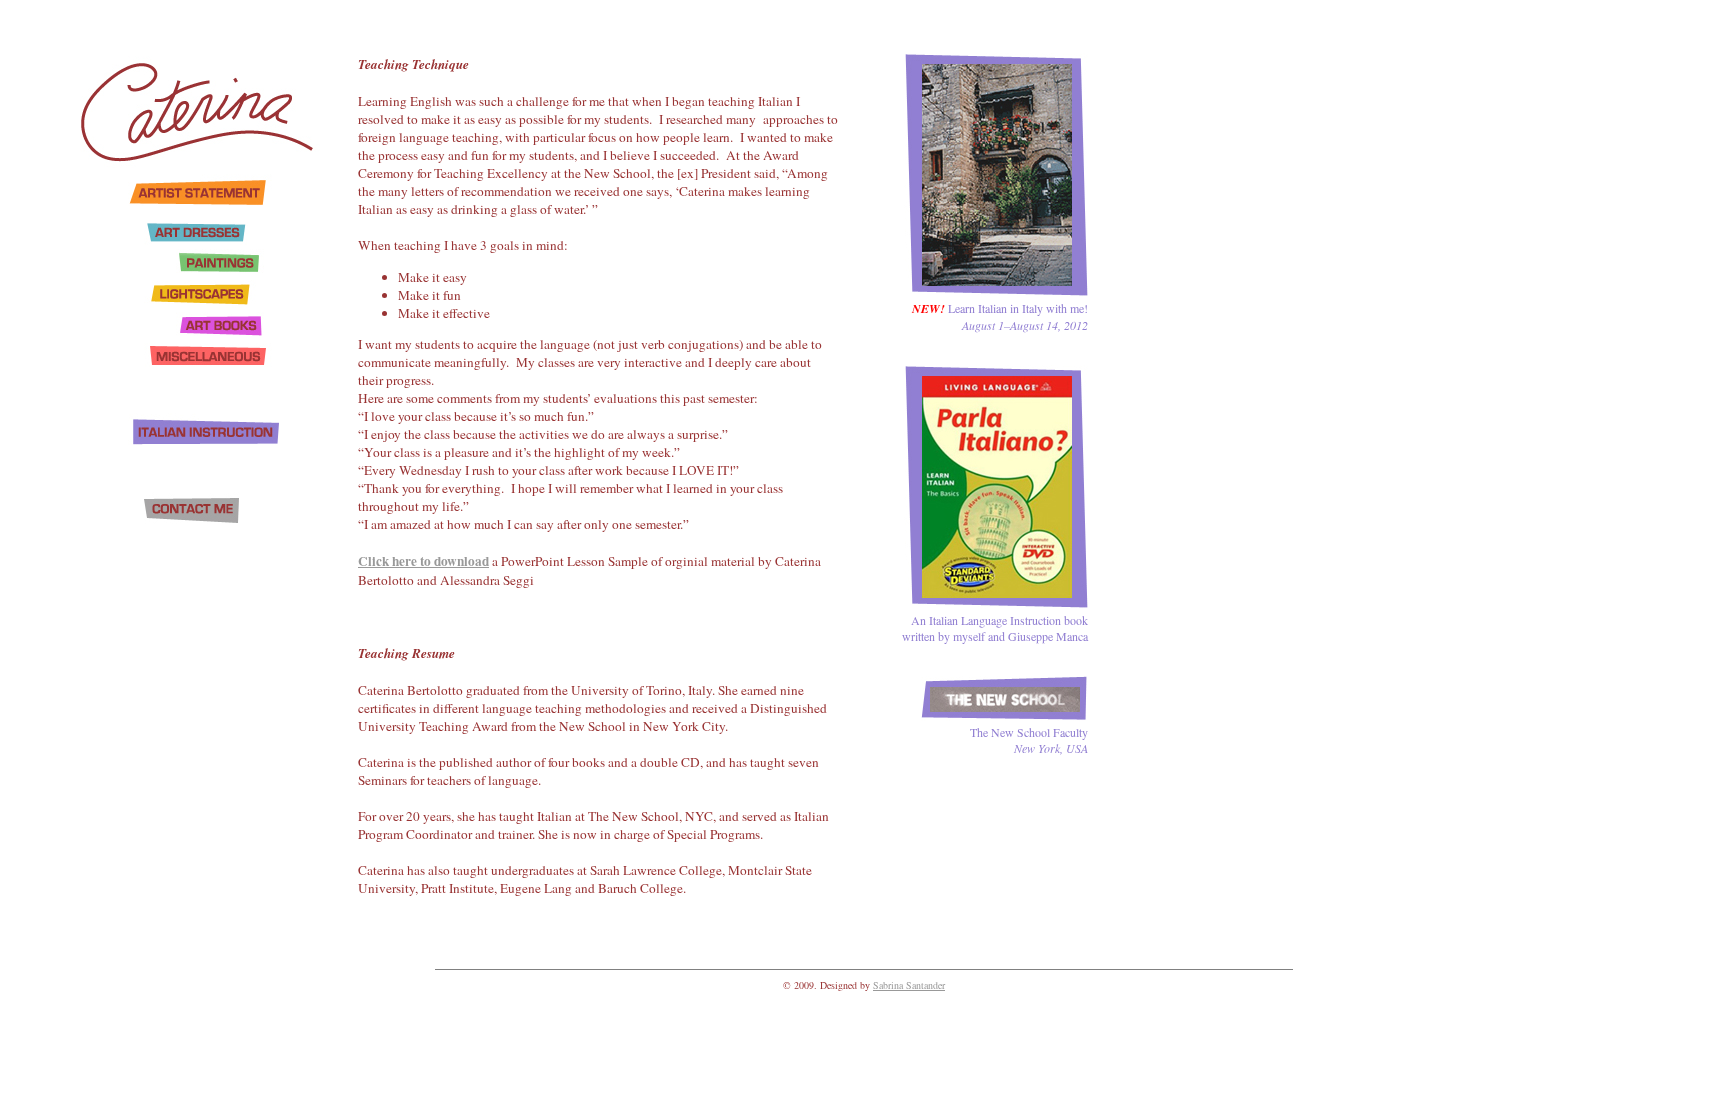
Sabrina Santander (909, 985)
